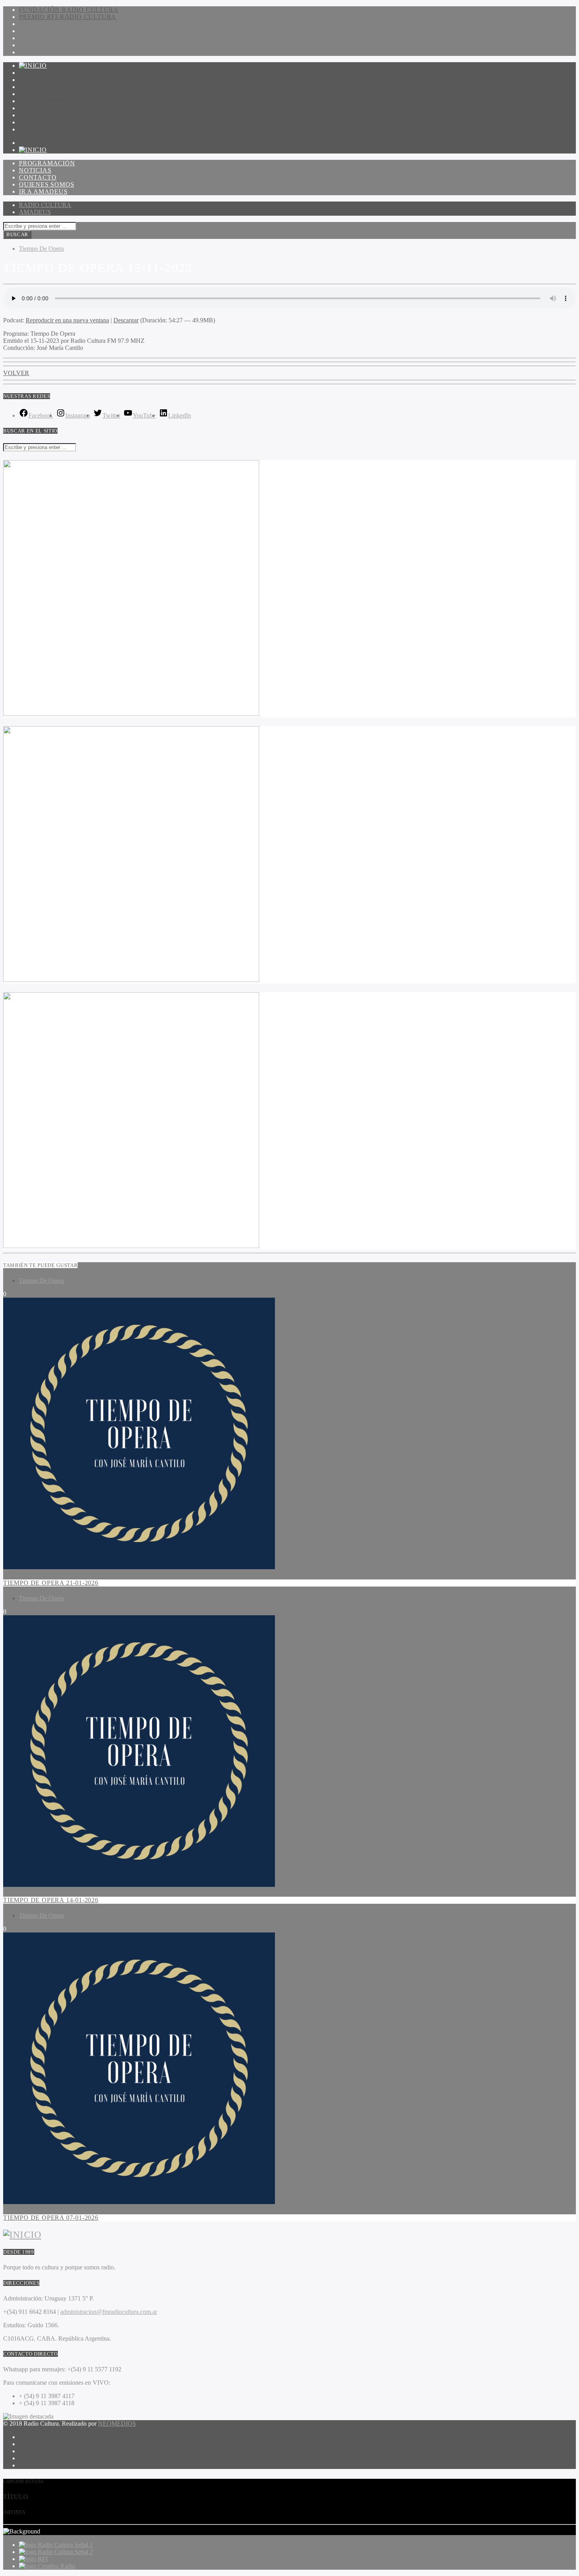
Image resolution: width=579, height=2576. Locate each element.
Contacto (38, 87)
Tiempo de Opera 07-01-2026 (51, 2218)
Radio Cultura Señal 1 (65, 2545)
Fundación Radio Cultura (69, 10)
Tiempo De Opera (41, 249)
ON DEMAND (40, 115)
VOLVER (16, 373)
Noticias (35, 80)
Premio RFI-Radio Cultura (68, 17)
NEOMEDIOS (117, 2423)
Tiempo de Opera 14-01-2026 (51, 1900)
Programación (47, 73)
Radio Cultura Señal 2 (65, 2552)
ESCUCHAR (37, 122)
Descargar (126, 320)
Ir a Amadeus (43, 101)
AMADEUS (35, 212)
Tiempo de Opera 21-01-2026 (51, 1583)
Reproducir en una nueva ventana (67, 320)
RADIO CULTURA (45, 205)
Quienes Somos (46, 94)
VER (26, 129)
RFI (43, 2559)
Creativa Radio (57, 2566)
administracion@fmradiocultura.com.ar (109, 2312)
